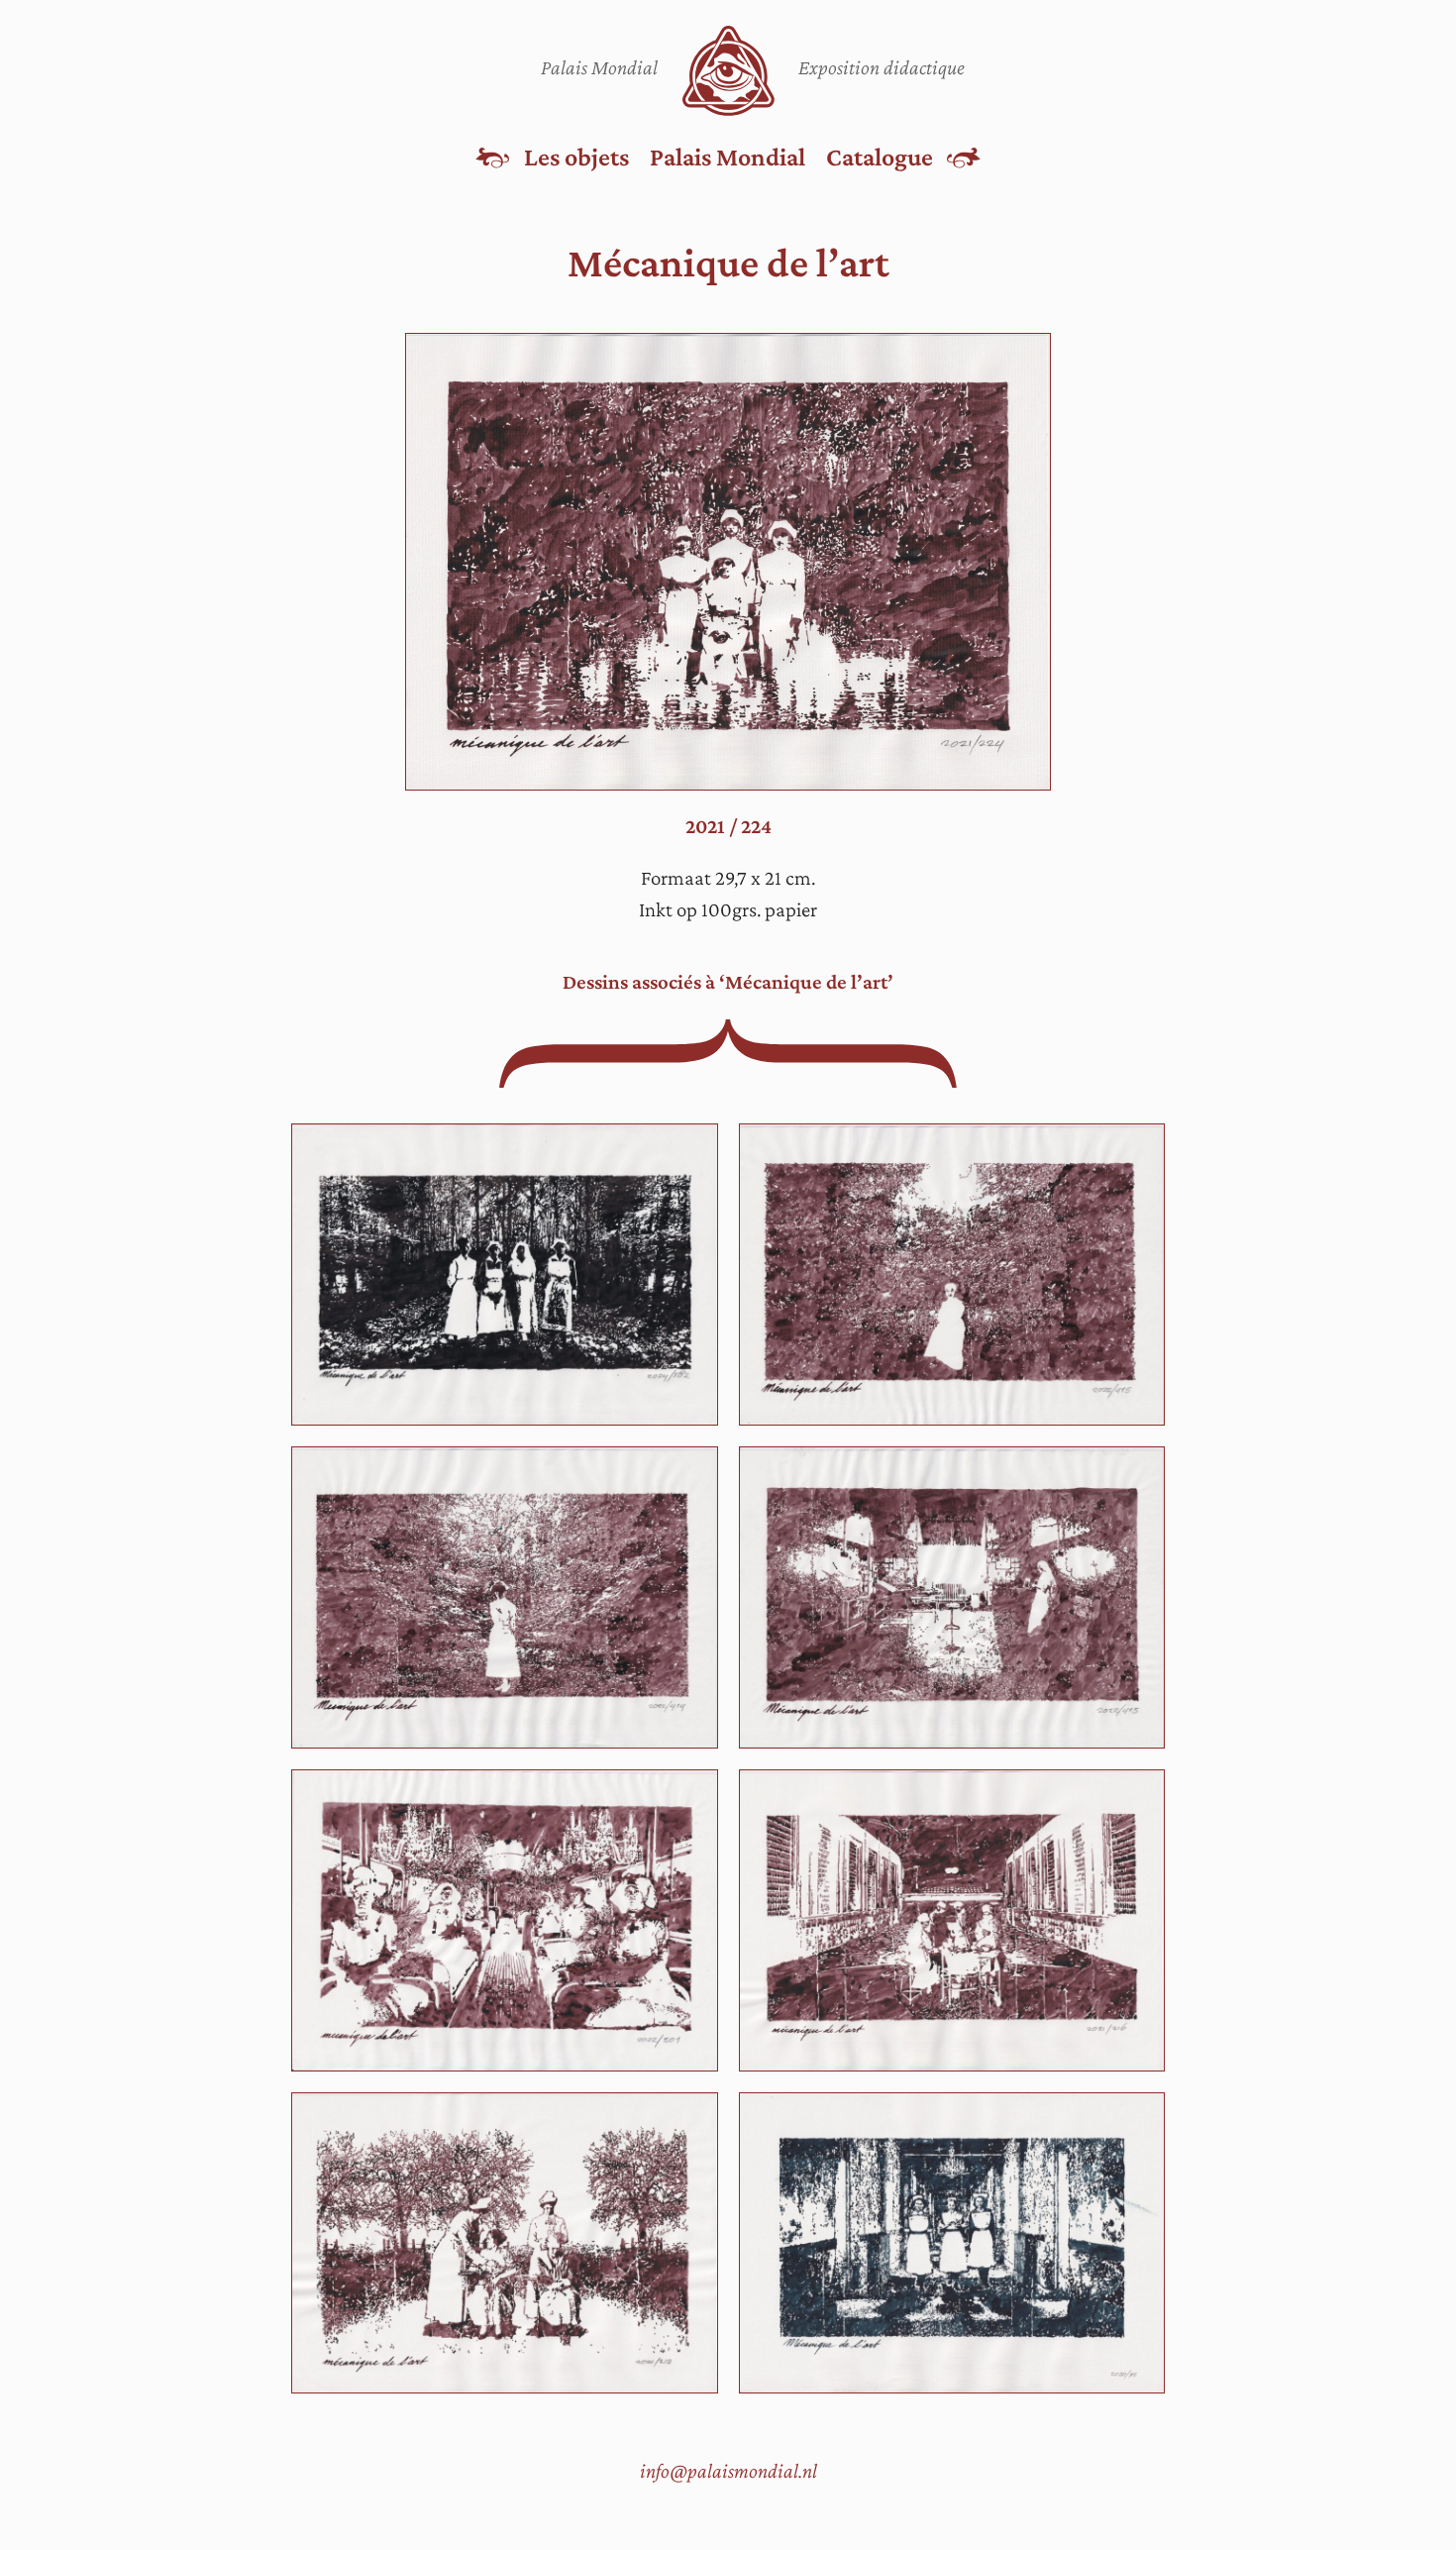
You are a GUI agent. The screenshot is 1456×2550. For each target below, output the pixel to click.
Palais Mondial (728, 157)
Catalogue (880, 157)
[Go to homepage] (728, 71)
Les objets (576, 157)
